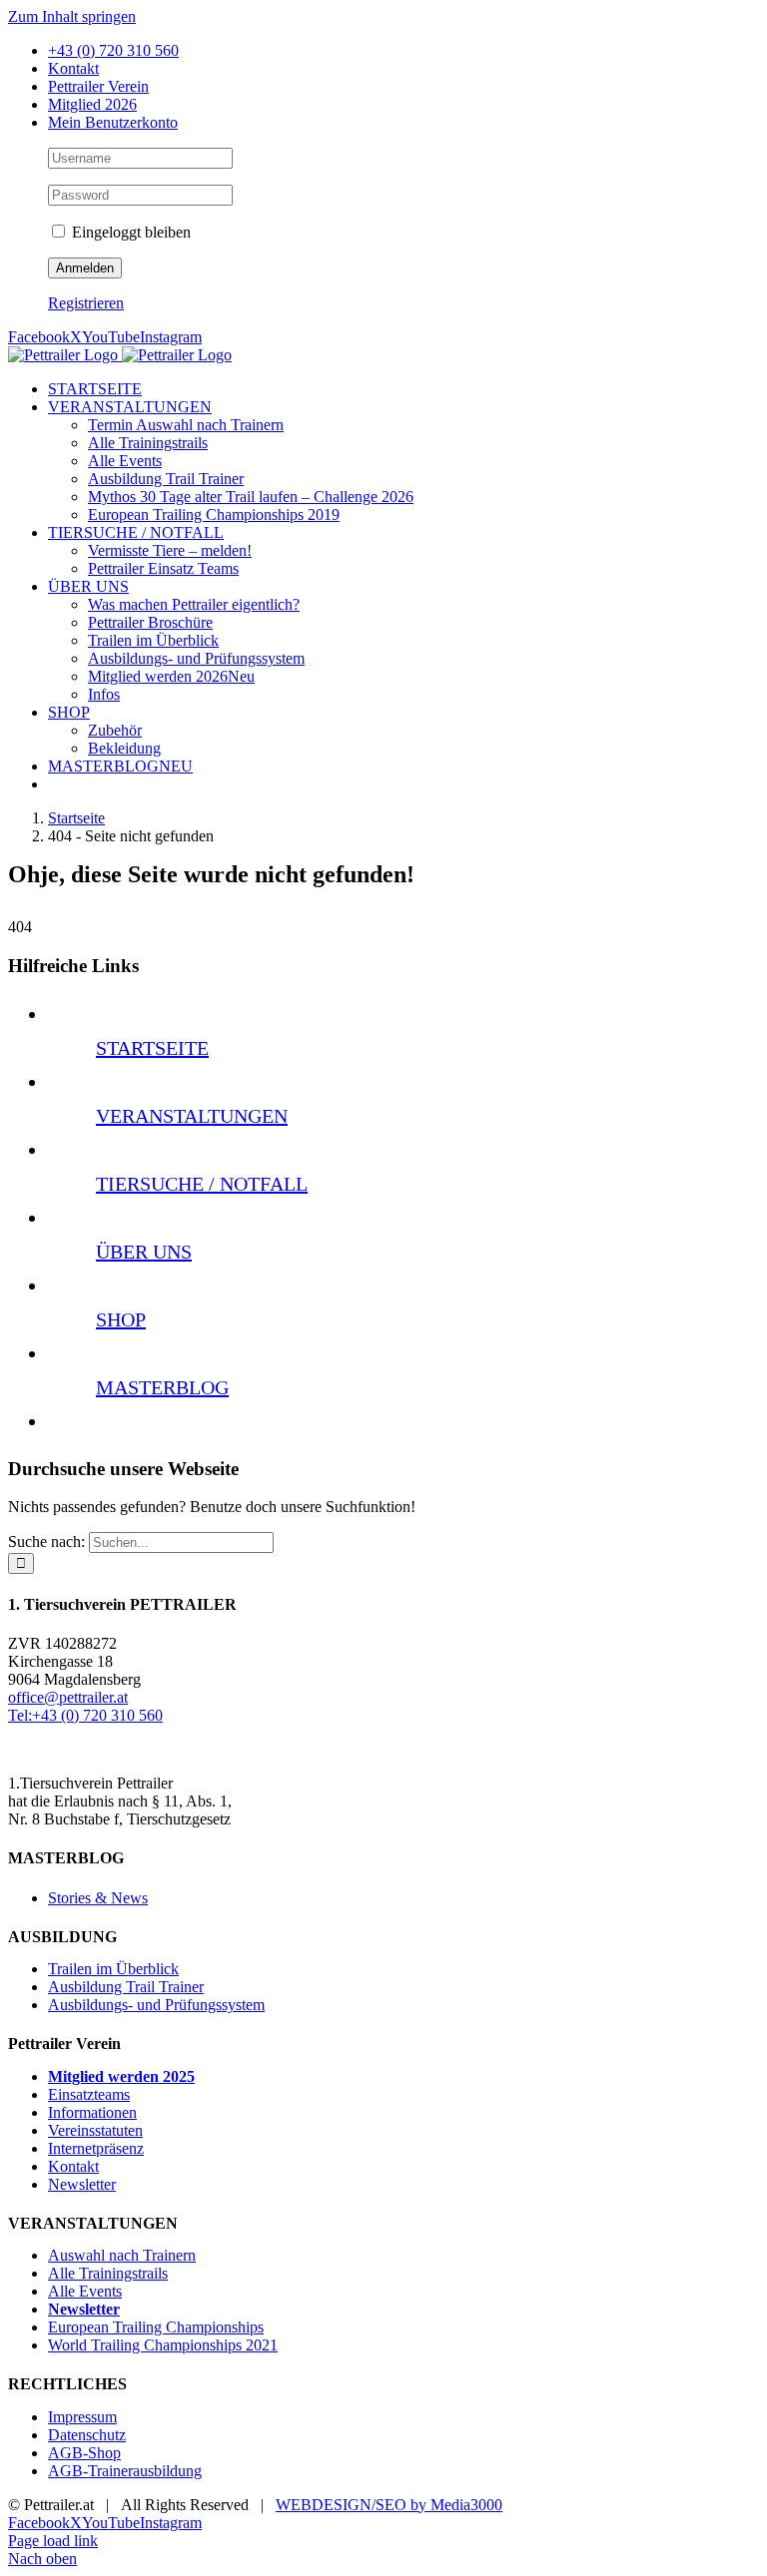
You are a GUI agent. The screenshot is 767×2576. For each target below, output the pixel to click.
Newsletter (82, 2184)
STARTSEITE (152, 1048)
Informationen (92, 2112)
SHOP (121, 1319)
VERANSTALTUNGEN (192, 1116)
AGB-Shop (84, 2453)
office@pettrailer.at (68, 1697)
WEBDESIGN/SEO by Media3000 (389, 2505)
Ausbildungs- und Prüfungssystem (156, 2005)
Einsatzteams (89, 2094)
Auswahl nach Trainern (122, 2255)
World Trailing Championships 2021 (163, 2345)
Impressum (82, 2417)
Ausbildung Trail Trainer (126, 1987)
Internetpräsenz (96, 2148)
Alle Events (85, 2291)
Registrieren (86, 303)
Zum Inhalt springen (72, 16)
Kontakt (73, 2166)
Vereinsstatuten (95, 2130)
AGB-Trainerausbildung (125, 2471)
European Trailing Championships (156, 2327)
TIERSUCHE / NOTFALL (202, 1184)
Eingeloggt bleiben (129, 232)
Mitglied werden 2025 (121, 2076)
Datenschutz (87, 2435)
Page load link (53, 2541)
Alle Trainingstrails (108, 2273)
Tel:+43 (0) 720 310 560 (85, 1715)
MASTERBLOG (162, 1387)
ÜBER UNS (144, 1252)
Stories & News (98, 1898)
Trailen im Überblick (113, 1969)
